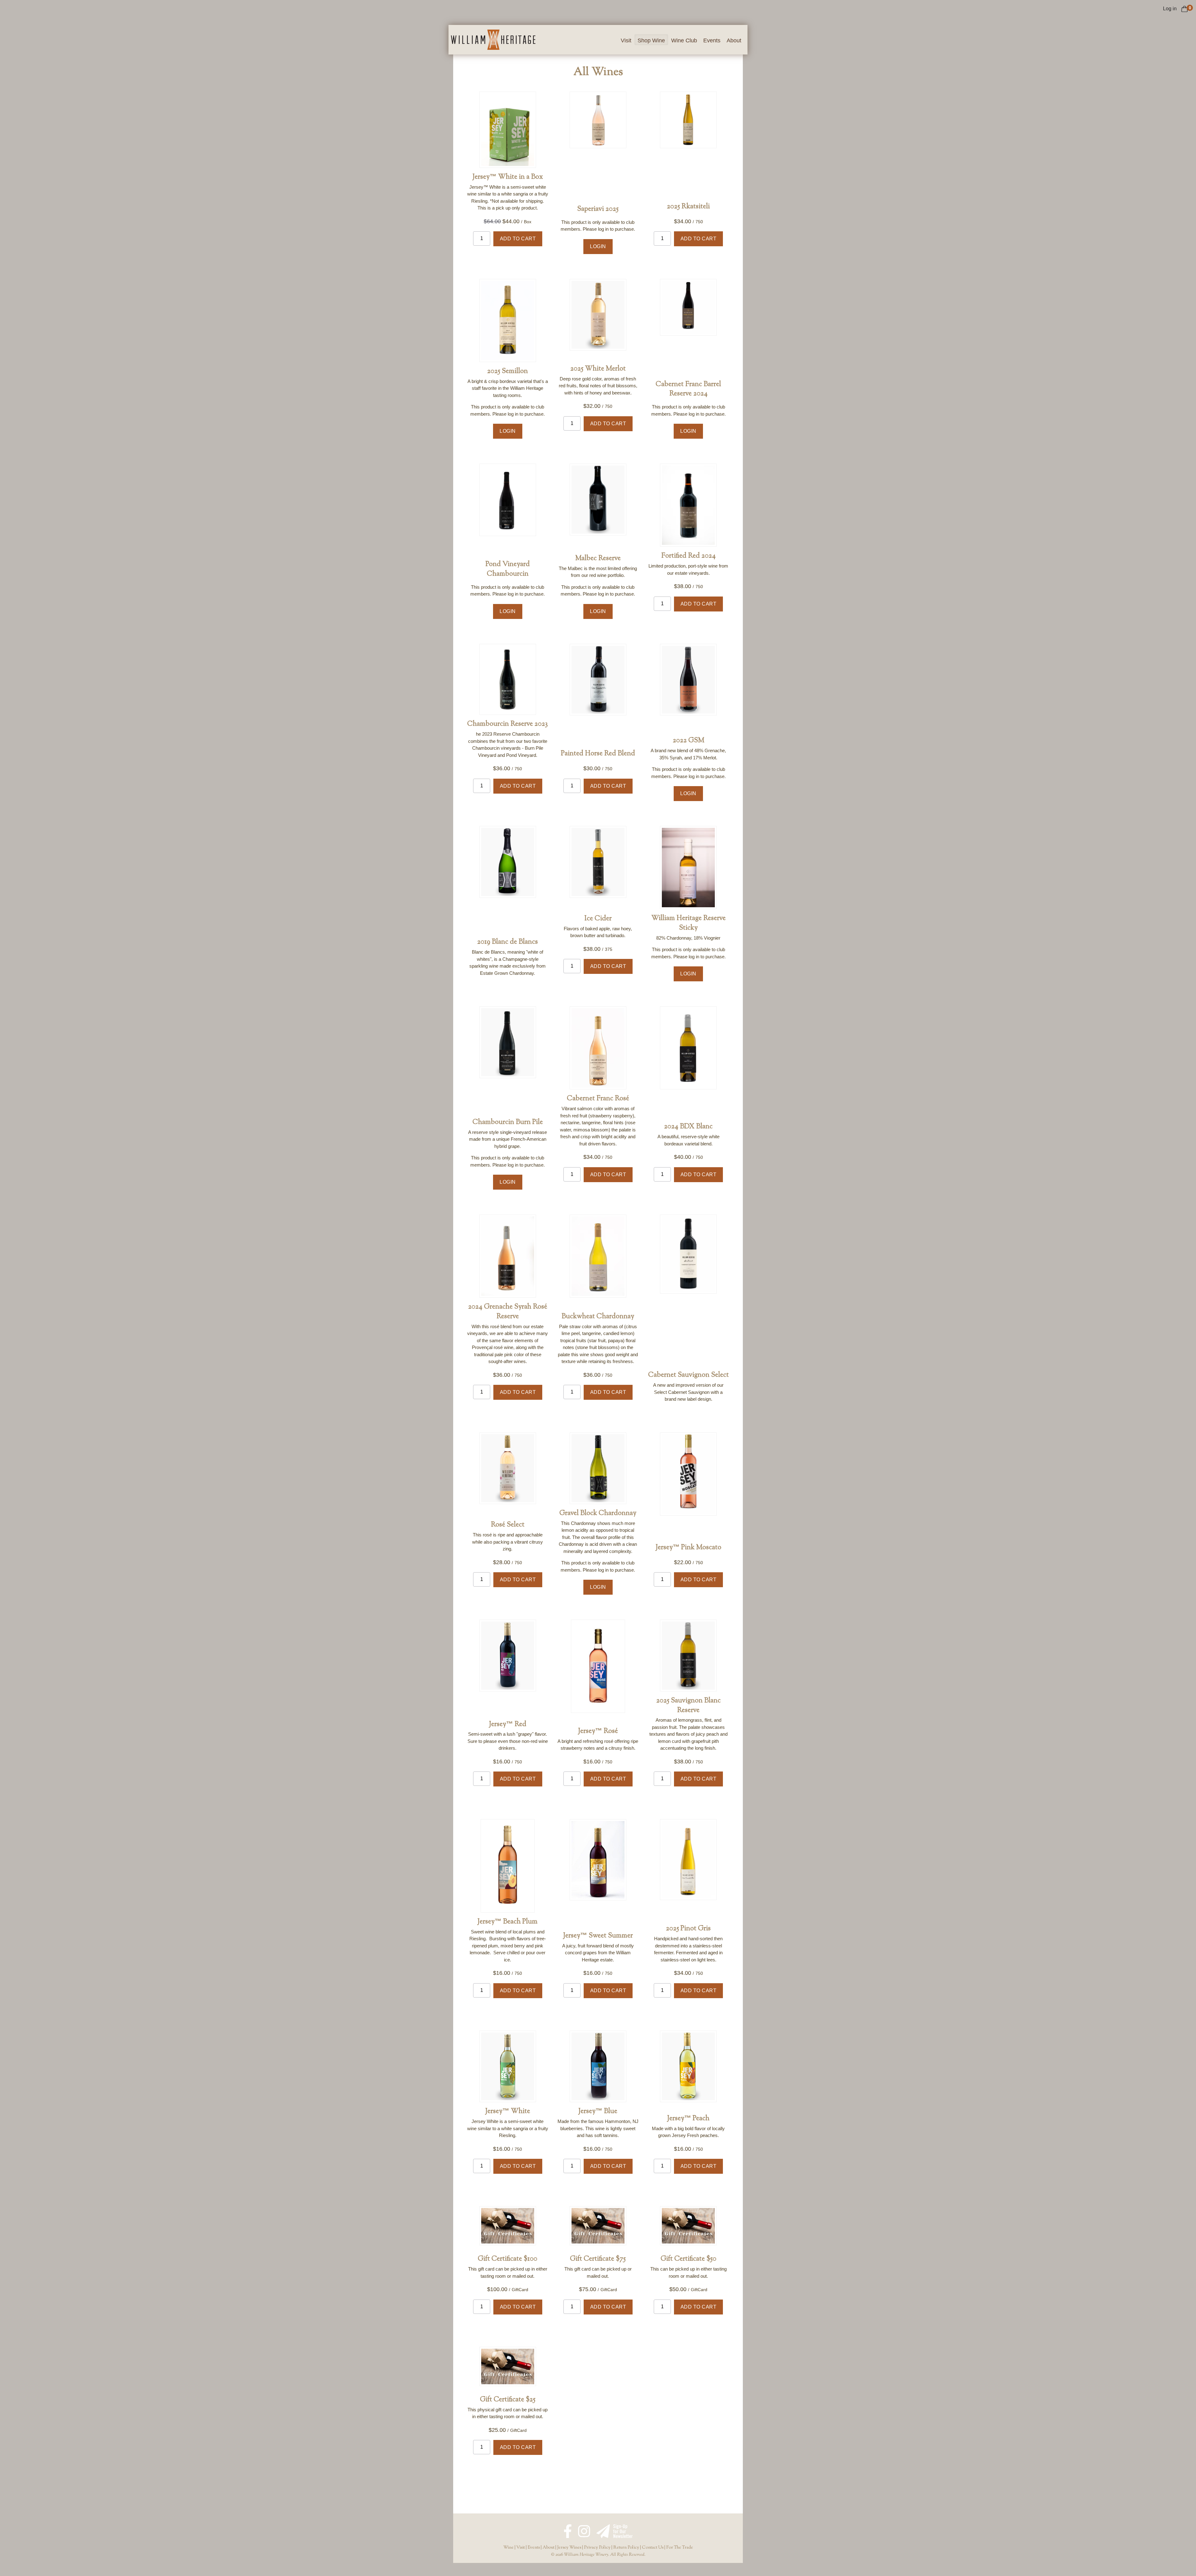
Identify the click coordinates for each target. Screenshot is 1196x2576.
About (734, 40)
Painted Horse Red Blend (598, 754)
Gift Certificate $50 (688, 2259)
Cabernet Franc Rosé (598, 1099)
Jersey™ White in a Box (508, 177)
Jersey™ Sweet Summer (598, 1936)
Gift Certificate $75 (598, 2259)
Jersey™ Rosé (598, 1731)
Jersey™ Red (508, 1724)
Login (598, 246)
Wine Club (684, 40)
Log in (1170, 9)
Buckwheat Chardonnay (598, 1317)
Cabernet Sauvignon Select (688, 1375)
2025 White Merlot (598, 369)
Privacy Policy (597, 2548)
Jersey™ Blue (598, 2111)
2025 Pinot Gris (688, 1929)
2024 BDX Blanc (688, 1127)
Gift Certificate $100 (508, 2259)
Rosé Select (508, 1525)
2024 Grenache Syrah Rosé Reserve (508, 1312)
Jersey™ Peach (688, 2119)
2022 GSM (688, 741)
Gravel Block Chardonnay (598, 1513)
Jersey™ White (508, 2111)
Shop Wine (651, 40)
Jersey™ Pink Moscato (688, 1548)
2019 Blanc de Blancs (508, 942)
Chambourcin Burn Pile (508, 1122)
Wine (508, 2548)
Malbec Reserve (598, 559)
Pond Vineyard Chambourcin (508, 569)
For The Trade (680, 2548)
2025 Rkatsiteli (688, 207)
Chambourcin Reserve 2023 (508, 724)
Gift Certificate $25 (508, 2400)
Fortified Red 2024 (688, 556)
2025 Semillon (508, 371)
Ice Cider (598, 919)
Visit (626, 40)
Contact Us (653, 2548)
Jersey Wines (569, 2548)
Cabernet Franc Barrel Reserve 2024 (688, 389)
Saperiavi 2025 (598, 209)
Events (712, 40)
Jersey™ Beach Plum (508, 1922)
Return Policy (626, 2548)
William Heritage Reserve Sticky (688, 923)
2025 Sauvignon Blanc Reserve (688, 1706)
